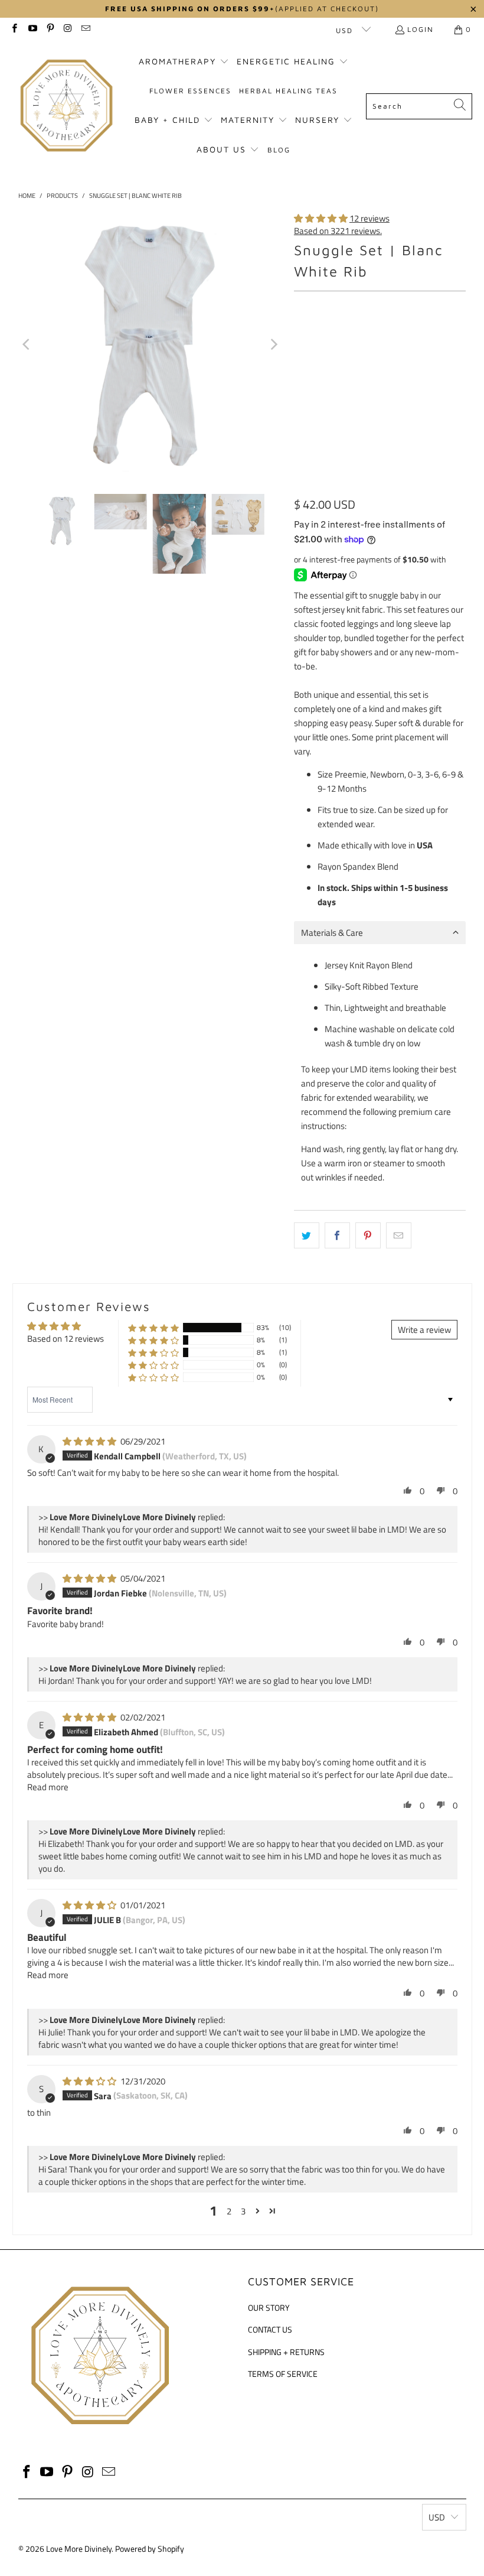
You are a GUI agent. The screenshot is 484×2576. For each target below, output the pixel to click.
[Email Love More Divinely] (85, 29)
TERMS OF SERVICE (283, 2374)
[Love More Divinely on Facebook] (14, 29)
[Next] (273, 344)
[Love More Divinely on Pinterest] (50, 29)
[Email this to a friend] (399, 1235)
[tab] (380, 933)
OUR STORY (269, 2307)
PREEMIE (316, 339)
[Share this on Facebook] (337, 1235)
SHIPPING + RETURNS (286, 2352)
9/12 (308, 370)
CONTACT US (270, 2329)
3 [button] (243, 2211)
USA (425, 845)
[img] (89, 1441)
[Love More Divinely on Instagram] (68, 29)
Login (421, 29)
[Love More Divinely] (66, 106)
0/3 (383, 339)
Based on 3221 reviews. (338, 231)
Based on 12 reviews (66, 1339)
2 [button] (229, 2211)
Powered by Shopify (150, 2549)
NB (354, 339)
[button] (184, 62)
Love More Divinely (79, 2549)
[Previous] (27, 344)
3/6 (413, 339)
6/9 (442, 339)
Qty (300, 405)
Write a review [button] (424, 1330)
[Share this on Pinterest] (368, 1235)
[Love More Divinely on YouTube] (32, 29)
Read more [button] (48, 1787)
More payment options (425, 497)
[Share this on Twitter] (307, 1235)
